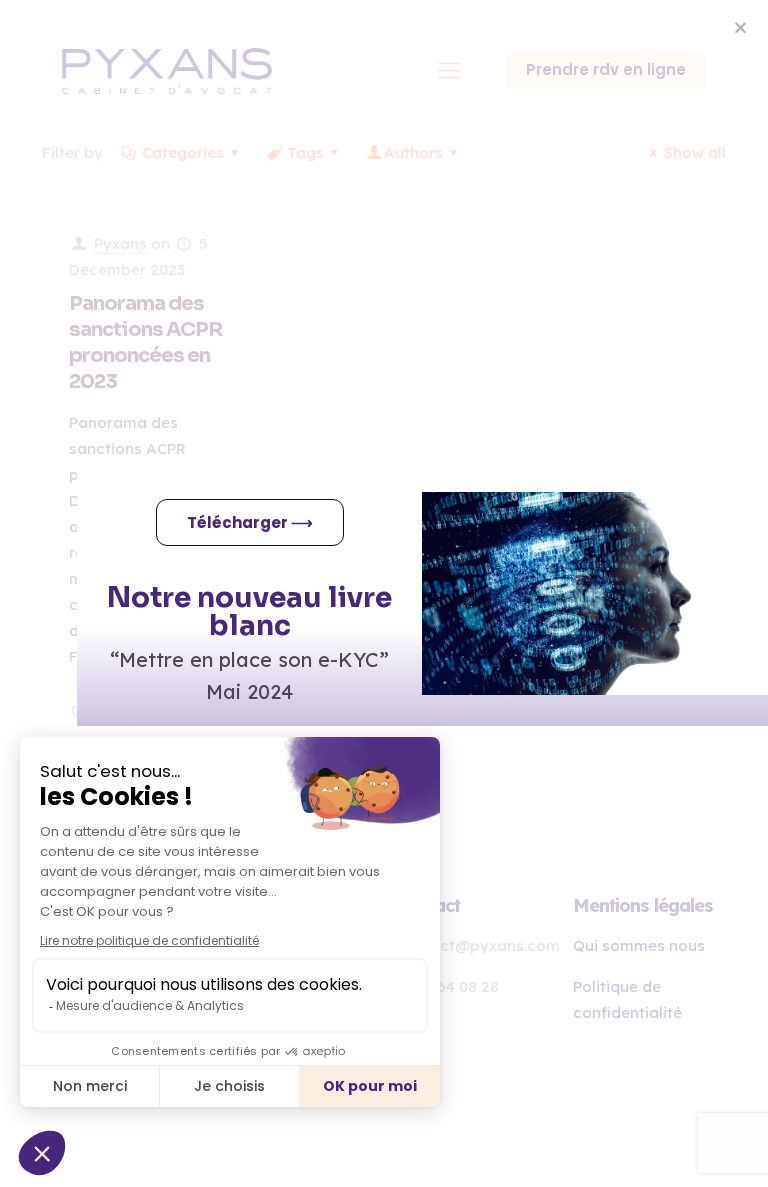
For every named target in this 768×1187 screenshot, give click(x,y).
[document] (384, 593)
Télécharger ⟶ (250, 522)
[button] (740, 27)
